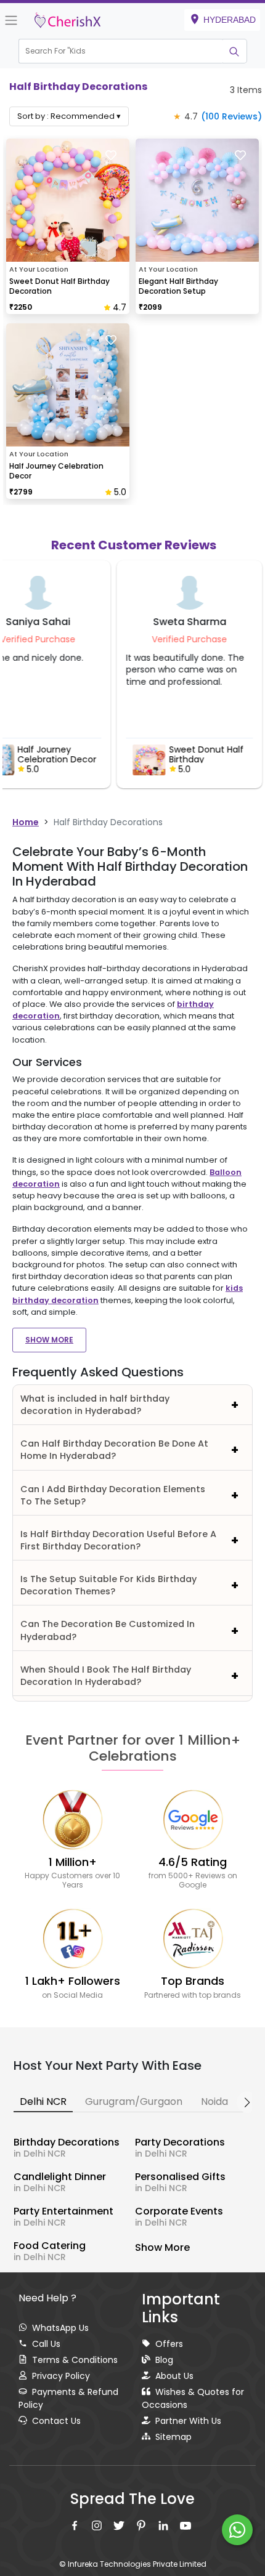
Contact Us (56, 2421)
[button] (121, 51)
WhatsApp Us (60, 2328)
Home (26, 822)
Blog (164, 2360)
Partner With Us (188, 2421)
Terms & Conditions (75, 2360)
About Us (174, 2376)
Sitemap (173, 2437)
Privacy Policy (61, 2376)
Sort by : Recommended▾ (69, 116)
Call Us (46, 2344)
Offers (169, 2344)
